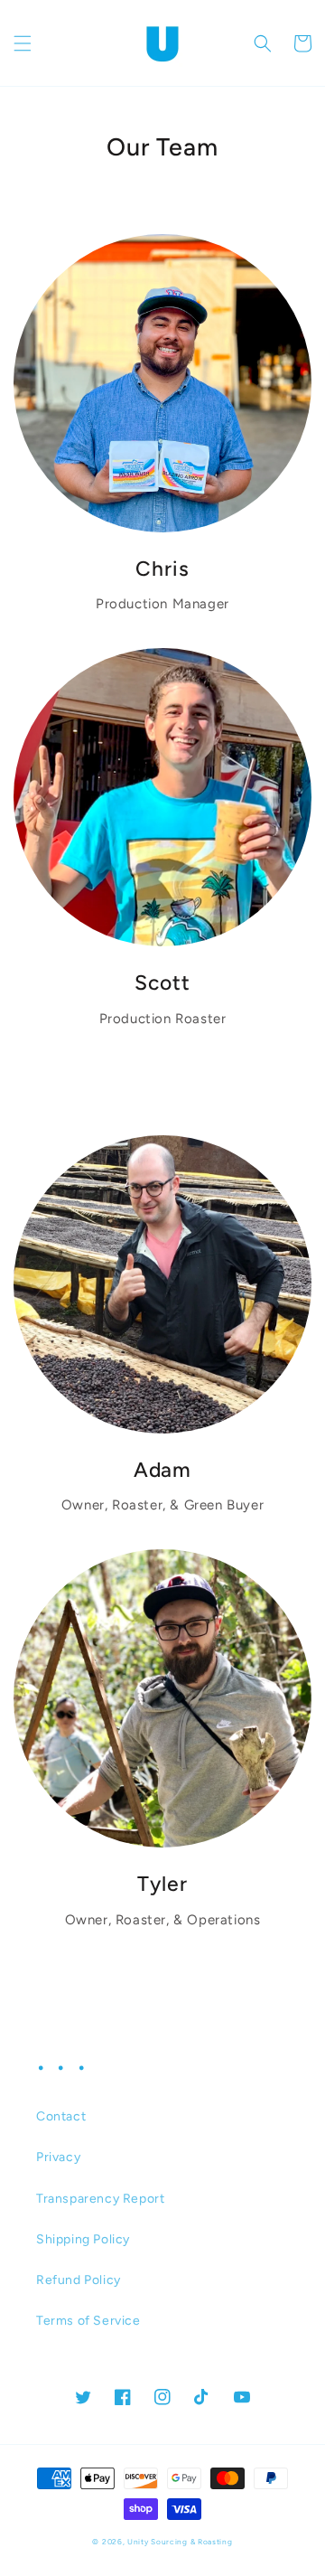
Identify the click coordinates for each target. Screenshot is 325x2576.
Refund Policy (79, 2280)
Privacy (58, 2157)
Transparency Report (100, 2199)
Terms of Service (88, 2321)
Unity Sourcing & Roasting (180, 2542)
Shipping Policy (83, 2239)
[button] (23, 43)
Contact (61, 2116)
